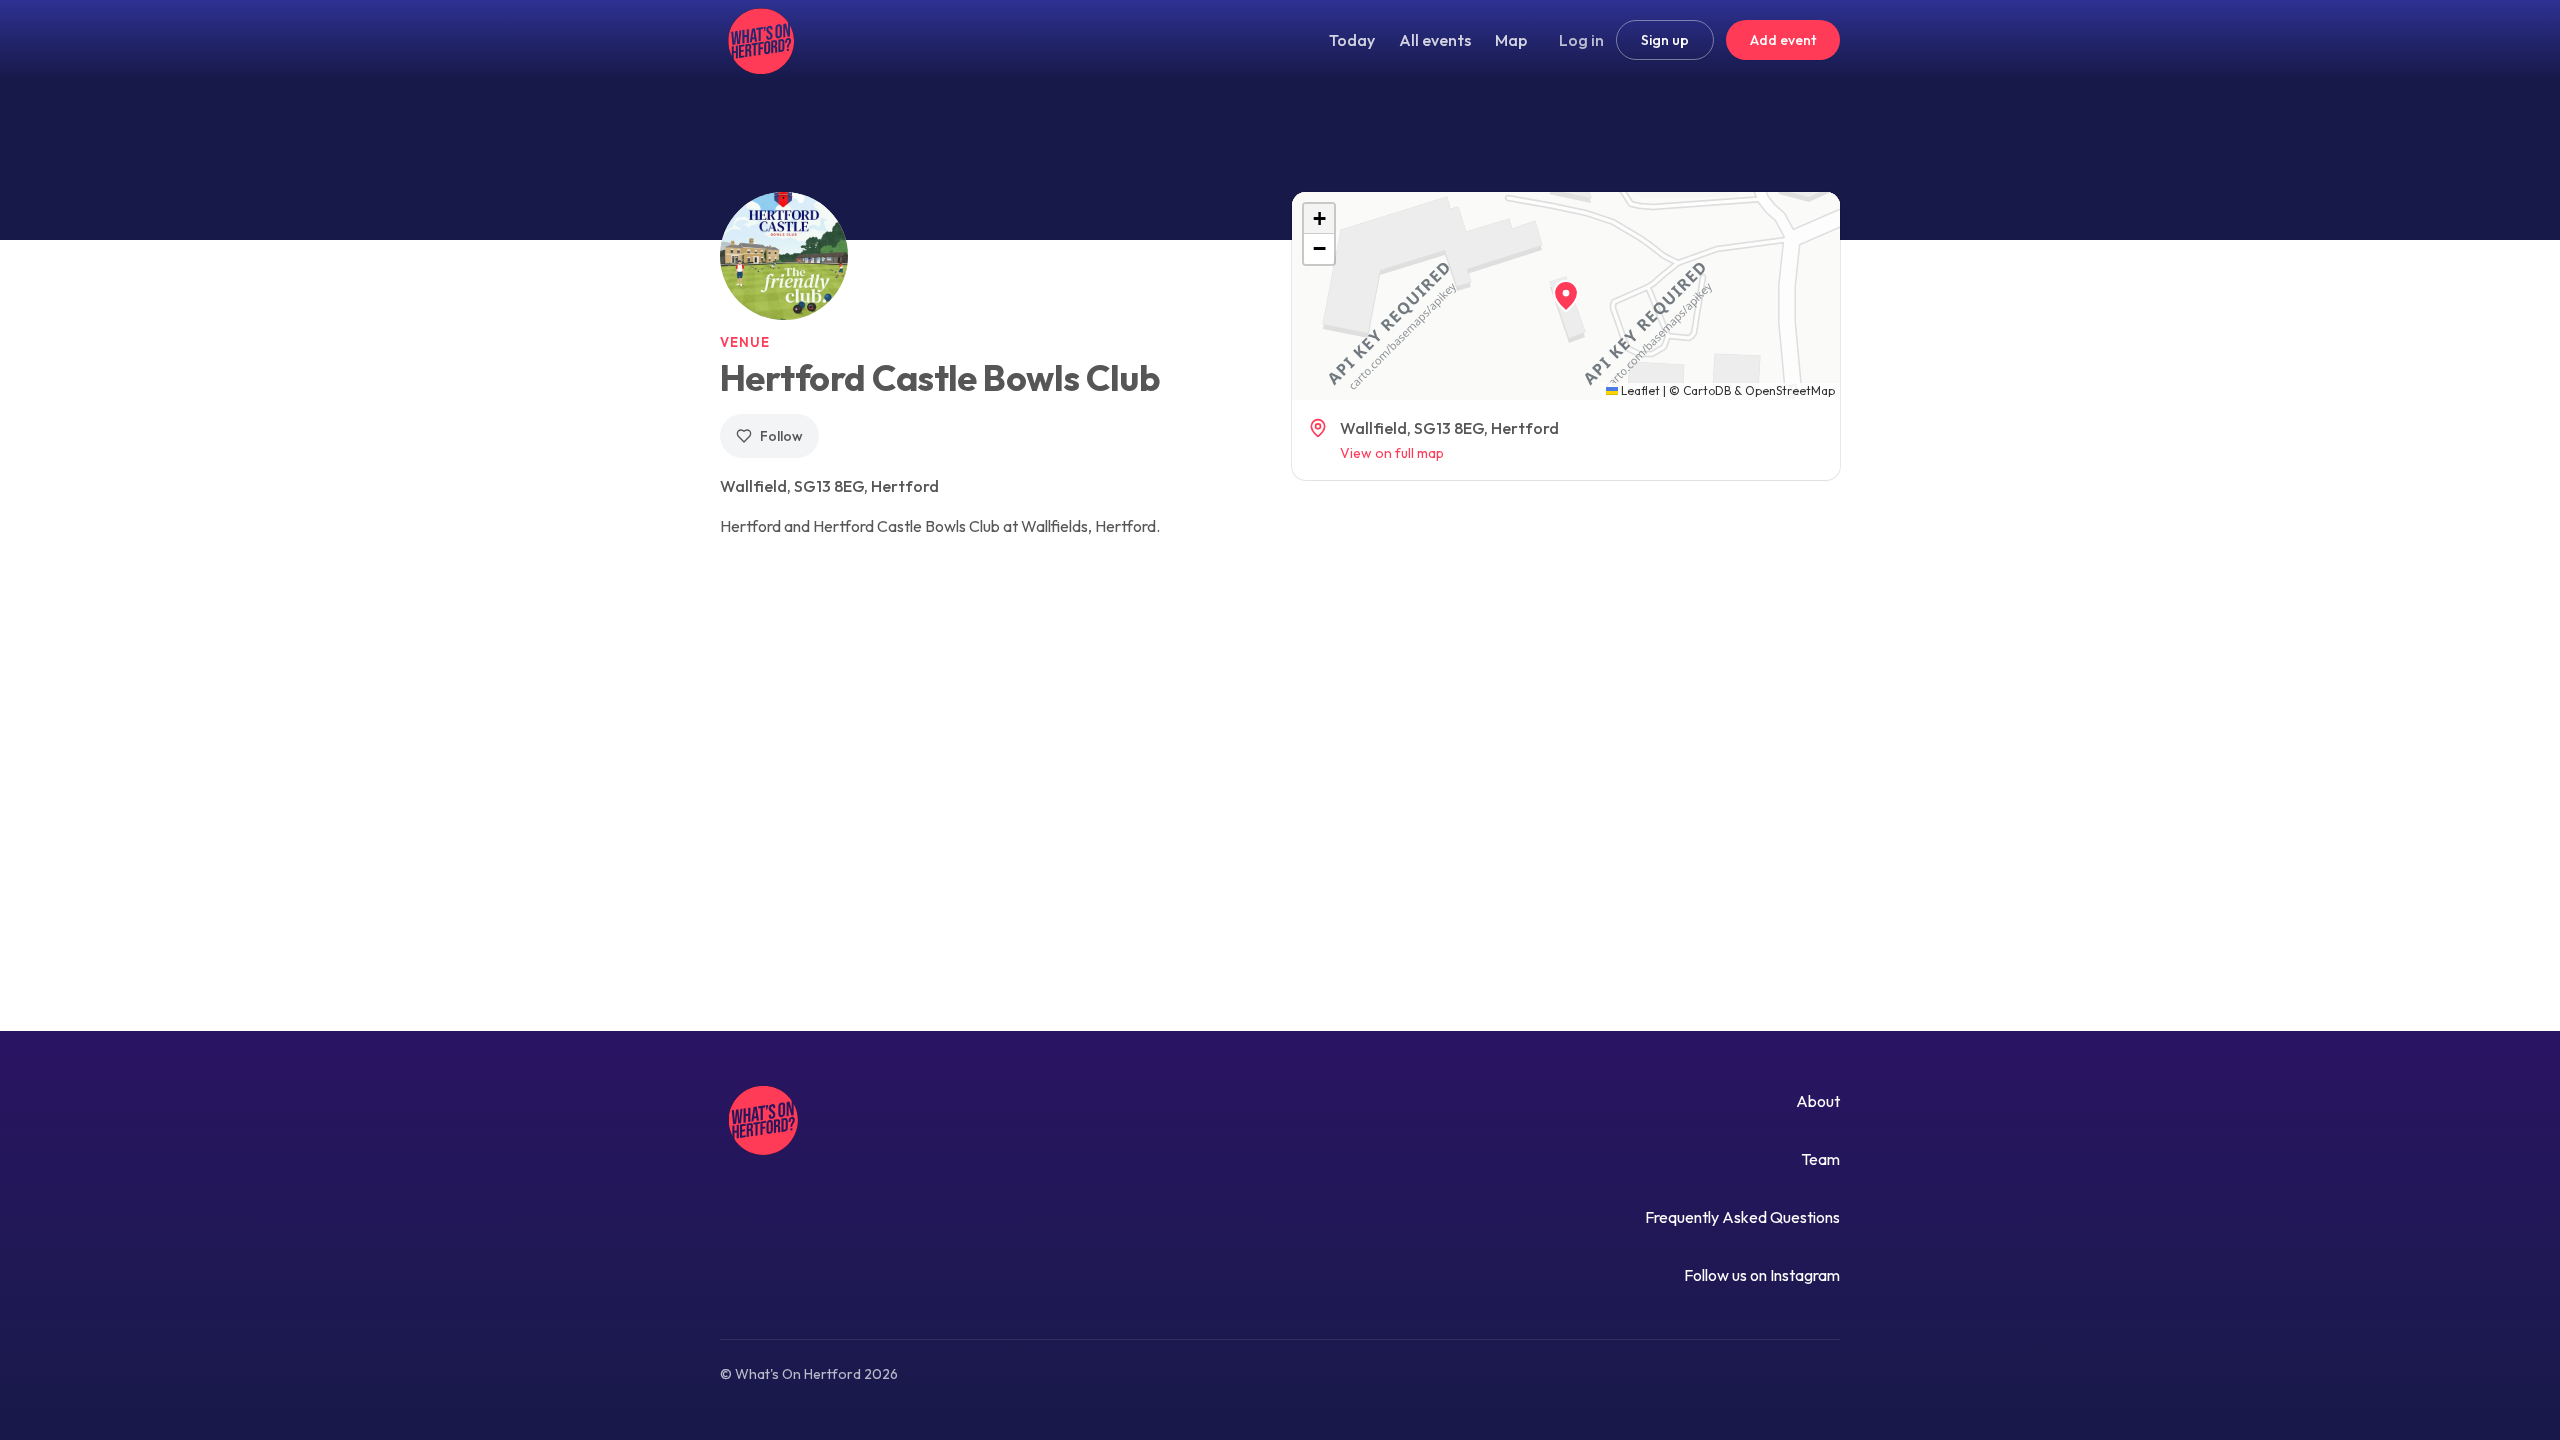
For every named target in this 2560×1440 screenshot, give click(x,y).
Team (1820, 1159)
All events (1435, 40)
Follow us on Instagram (1762, 1275)
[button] (1566, 296)
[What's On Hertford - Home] (758, 40)
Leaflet (1639, 390)
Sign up (1665, 40)
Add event (1783, 40)
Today (1352, 40)
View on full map (1392, 453)
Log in (1581, 40)
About (1818, 1101)
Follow (781, 436)
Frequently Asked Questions (1742, 1217)
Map (1511, 40)
